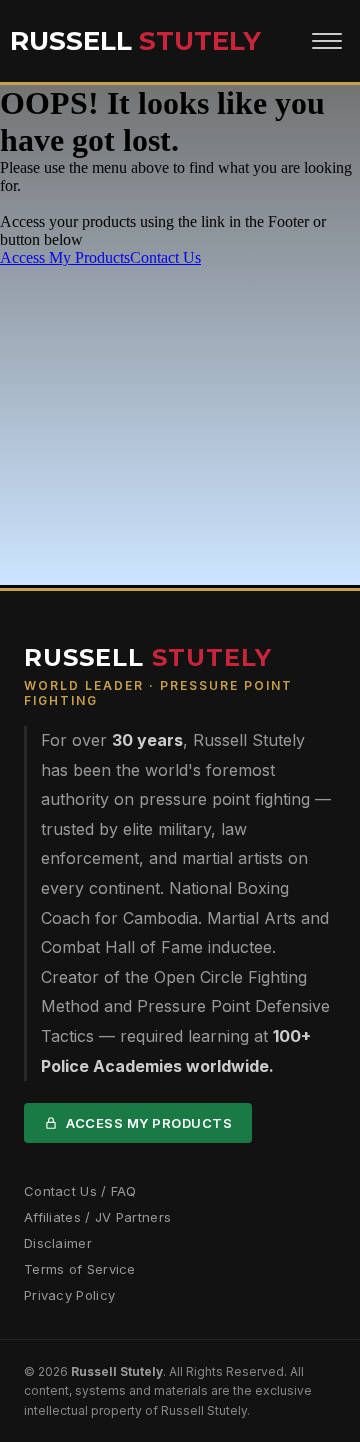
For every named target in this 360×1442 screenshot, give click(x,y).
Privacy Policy (69, 1295)
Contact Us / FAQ (80, 1191)
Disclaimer (58, 1243)
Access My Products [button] (65, 257)
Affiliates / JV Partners (97, 1217)
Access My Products (149, 1123)
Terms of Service (80, 1269)
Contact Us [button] (165, 257)
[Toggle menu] (327, 41)
